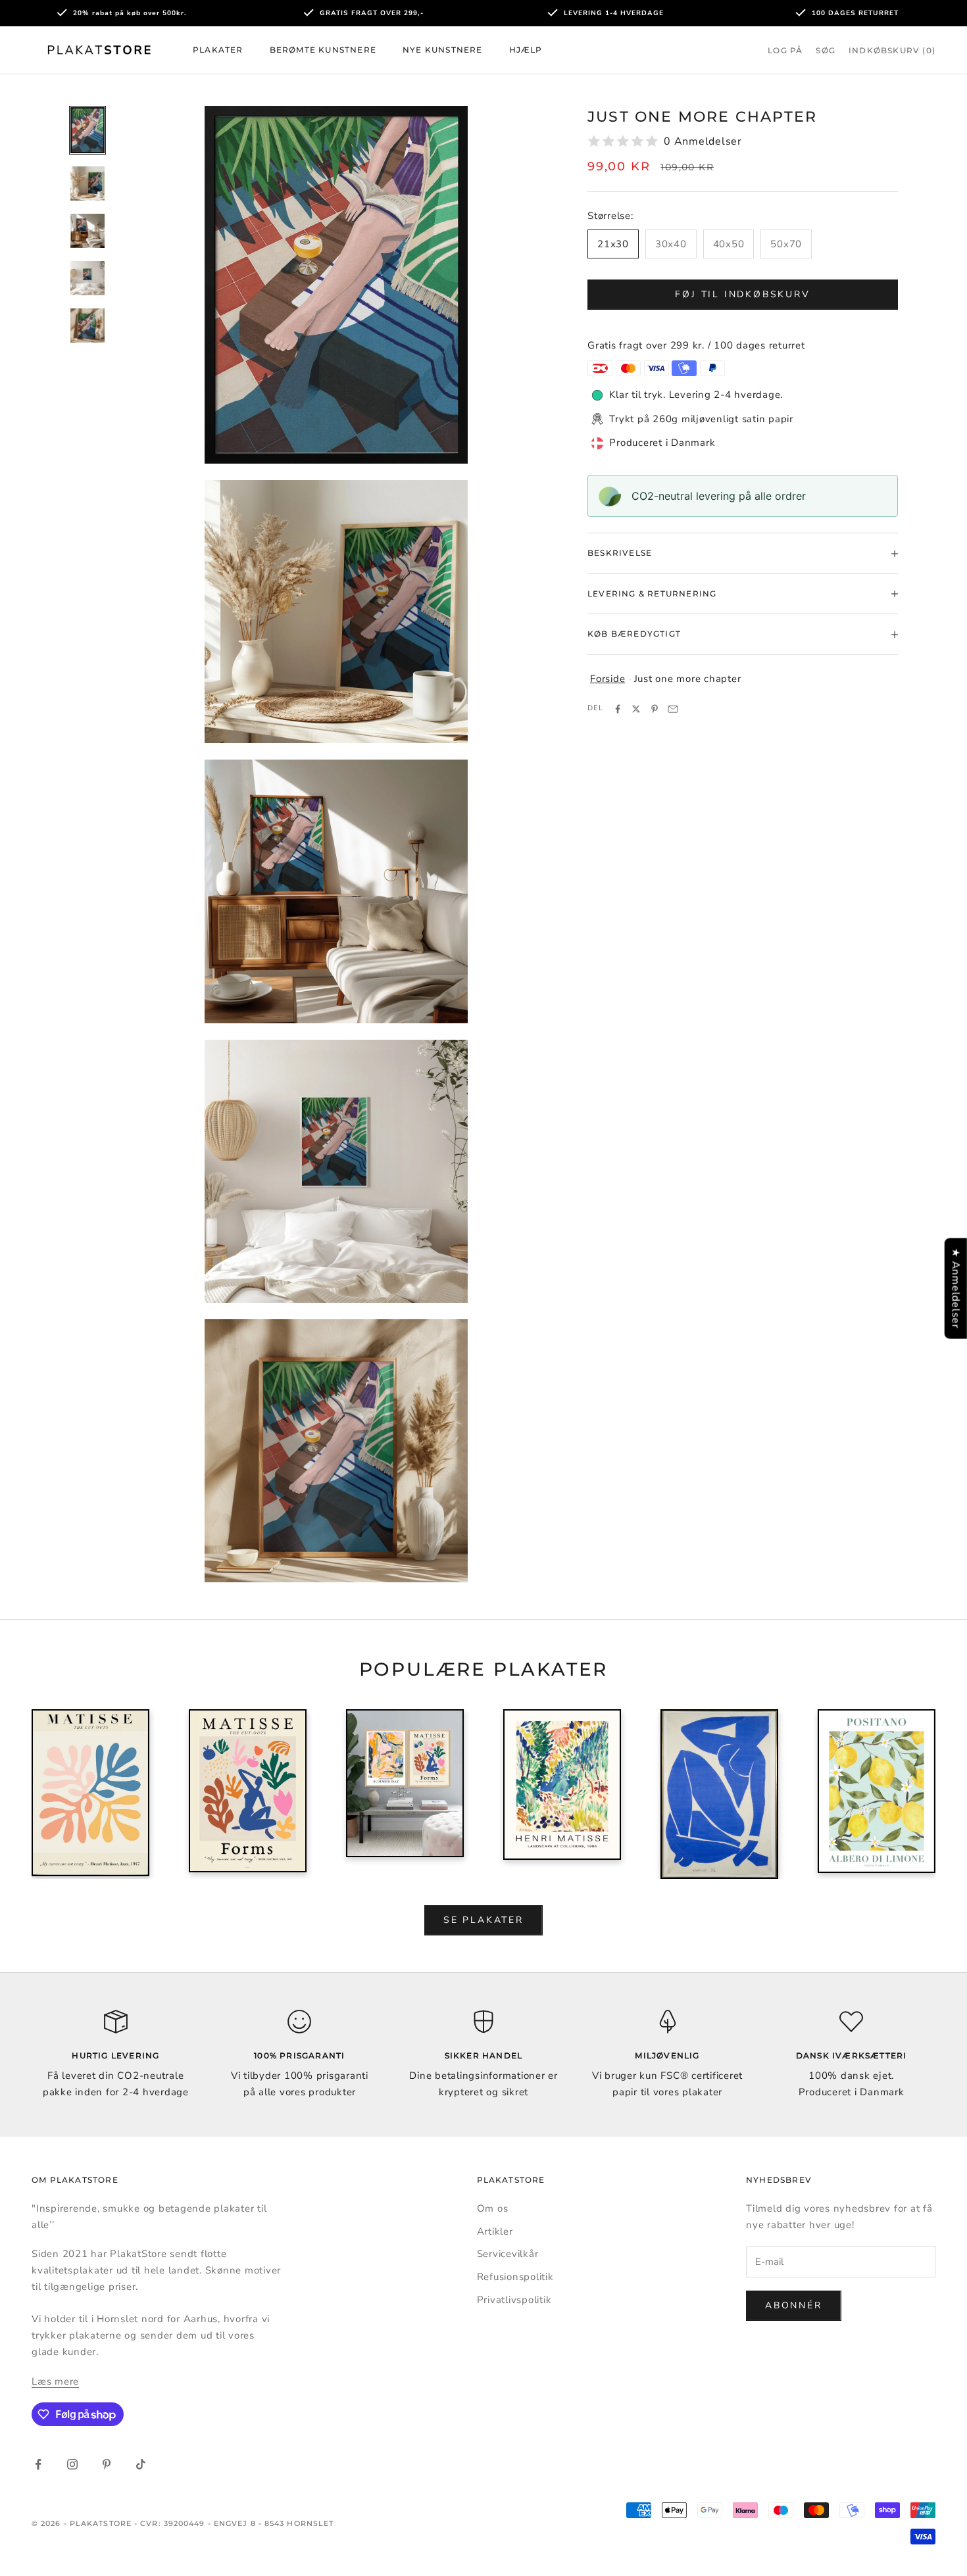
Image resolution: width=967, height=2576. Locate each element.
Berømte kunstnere (323, 50)
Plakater (218, 50)
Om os (493, 2208)
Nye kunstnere (443, 50)
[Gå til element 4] (87, 278)
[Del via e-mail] (673, 709)
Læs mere (55, 2381)
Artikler (495, 2231)
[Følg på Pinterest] (107, 2464)
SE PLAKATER (484, 1920)
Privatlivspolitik (514, 2300)
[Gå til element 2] (87, 183)
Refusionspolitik (515, 2277)
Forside (607, 679)
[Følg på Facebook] (38, 2464)
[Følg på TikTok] (141, 2464)
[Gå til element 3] (87, 231)
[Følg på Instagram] (72, 2464)
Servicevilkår (508, 2254)
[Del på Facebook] (618, 709)
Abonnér (794, 2305)
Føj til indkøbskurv (742, 294)
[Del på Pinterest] (655, 709)
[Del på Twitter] (636, 709)
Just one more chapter (688, 679)
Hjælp (526, 50)
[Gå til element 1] (87, 131)
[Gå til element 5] (87, 326)
